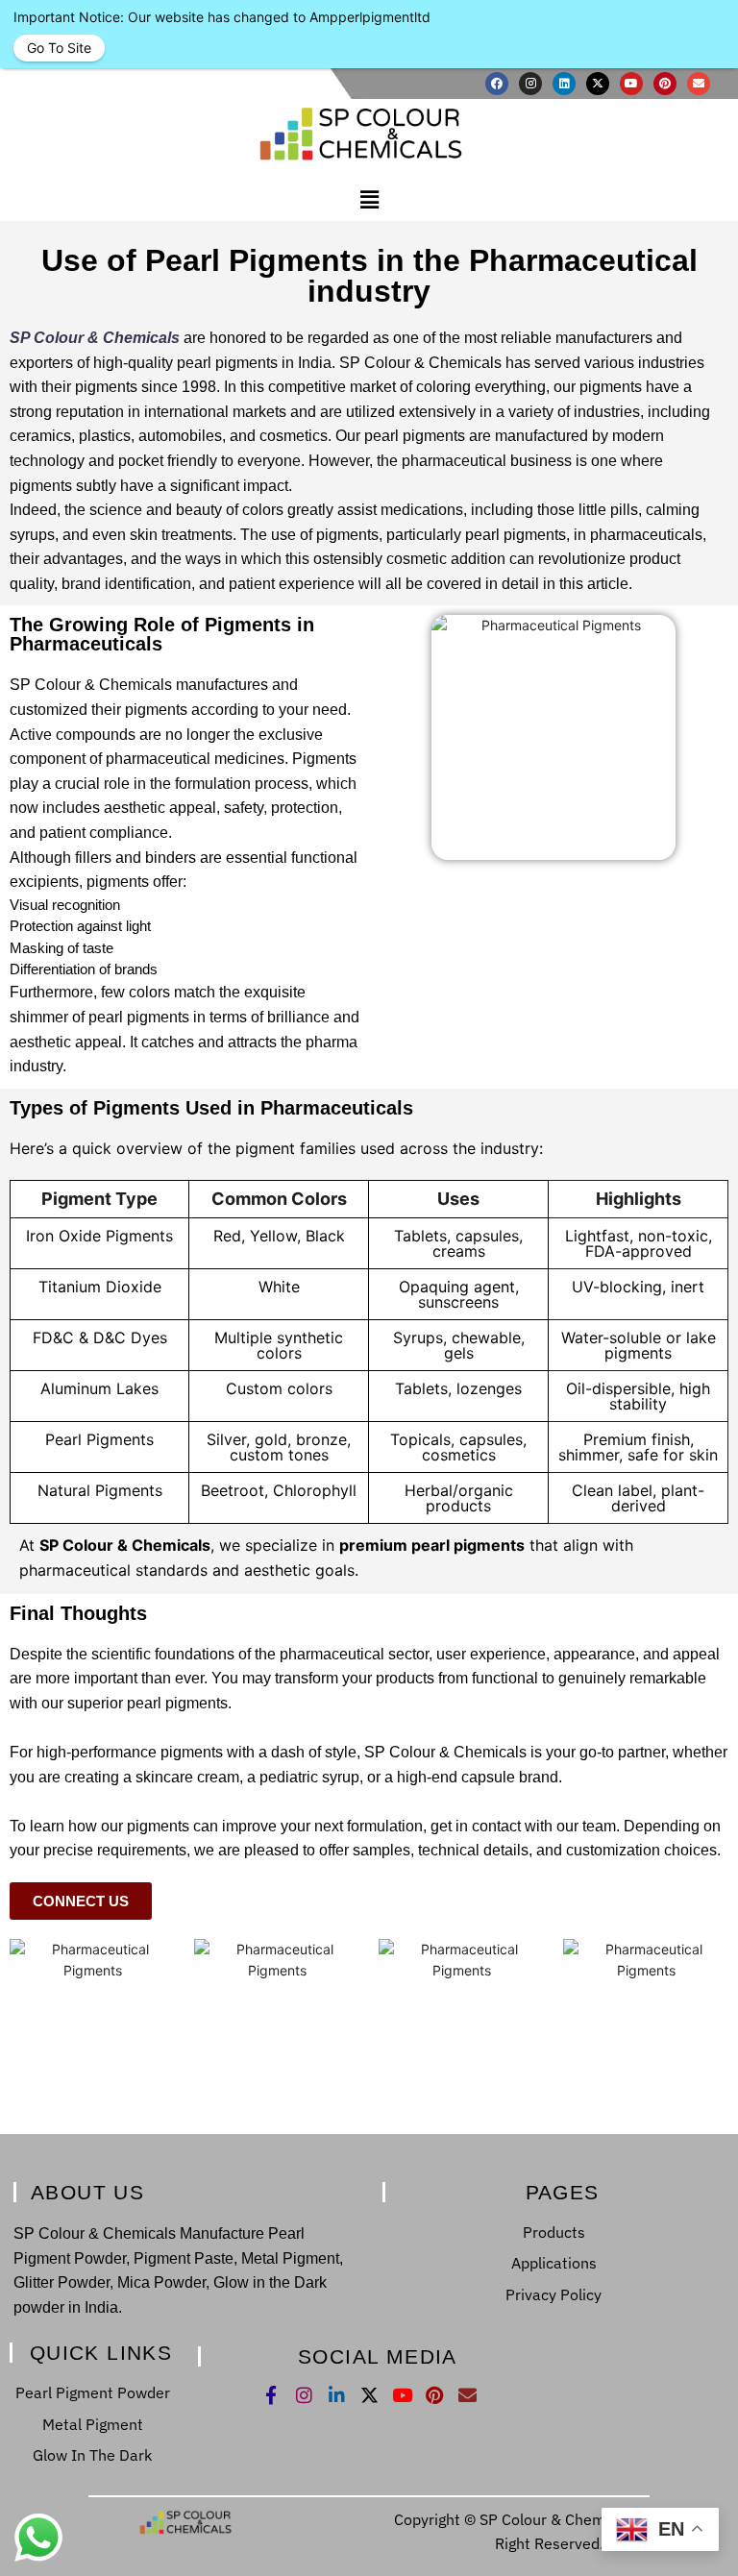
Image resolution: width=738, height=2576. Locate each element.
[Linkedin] (564, 84)
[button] (369, 200)
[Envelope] (699, 84)
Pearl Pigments (99, 1439)
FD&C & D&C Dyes (100, 1337)
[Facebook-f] (271, 2395)
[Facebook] (497, 84)
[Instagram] (530, 84)
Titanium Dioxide (100, 1287)
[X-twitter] (598, 84)
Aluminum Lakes (99, 1388)
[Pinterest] (665, 84)
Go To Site (59, 48)
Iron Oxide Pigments (99, 1236)
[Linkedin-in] (337, 2395)
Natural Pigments (100, 1490)
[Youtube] (631, 84)
